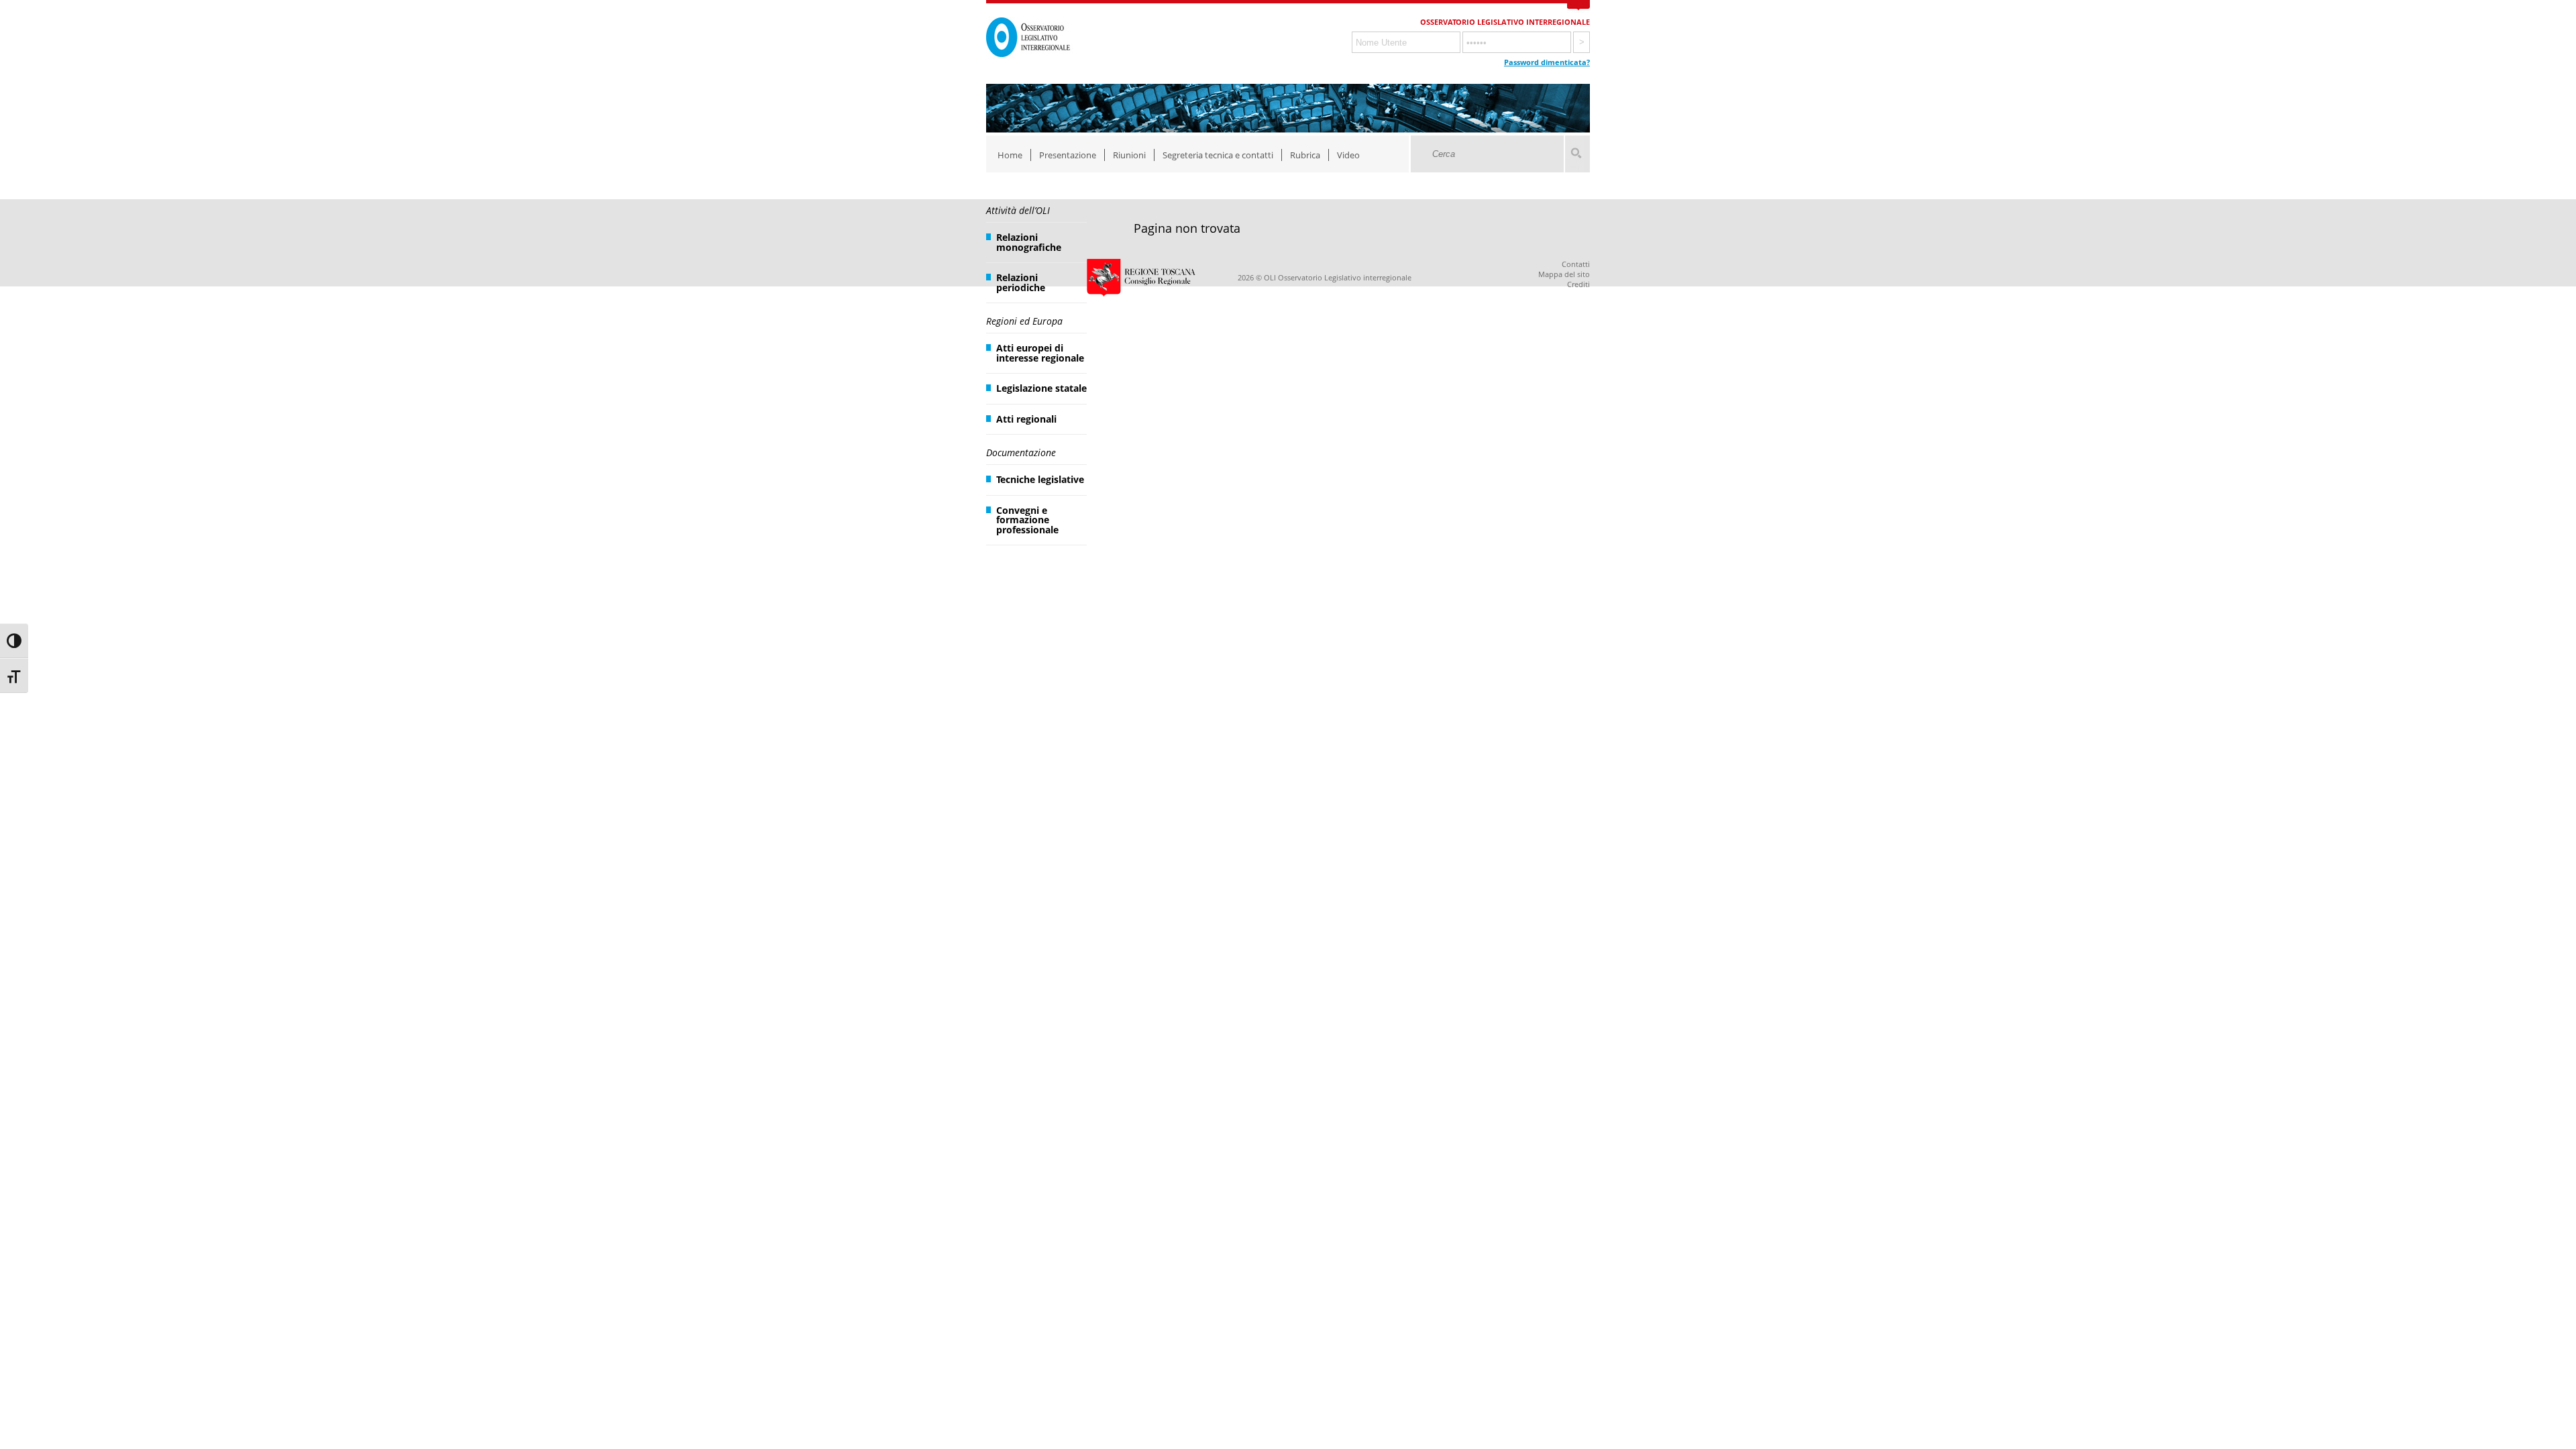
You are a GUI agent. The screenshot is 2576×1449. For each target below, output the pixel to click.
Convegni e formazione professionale (1027, 520)
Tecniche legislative (1040, 479)
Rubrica (1305, 155)
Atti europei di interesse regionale (1040, 353)
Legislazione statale (1041, 388)
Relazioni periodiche (1021, 282)
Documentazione (1021, 452)
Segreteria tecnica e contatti (1218, 155)
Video (1348, 155)
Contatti (1576, 264)
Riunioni (1129, 155)
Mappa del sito (1564, 274)
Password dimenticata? (1547, 62)
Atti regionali (1026, 419)
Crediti (1578, 284)
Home (1010, 155)
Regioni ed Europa (1024, 321)
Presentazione (1068, 155)
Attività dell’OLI (1018, 210)
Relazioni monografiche (1029, 242)
